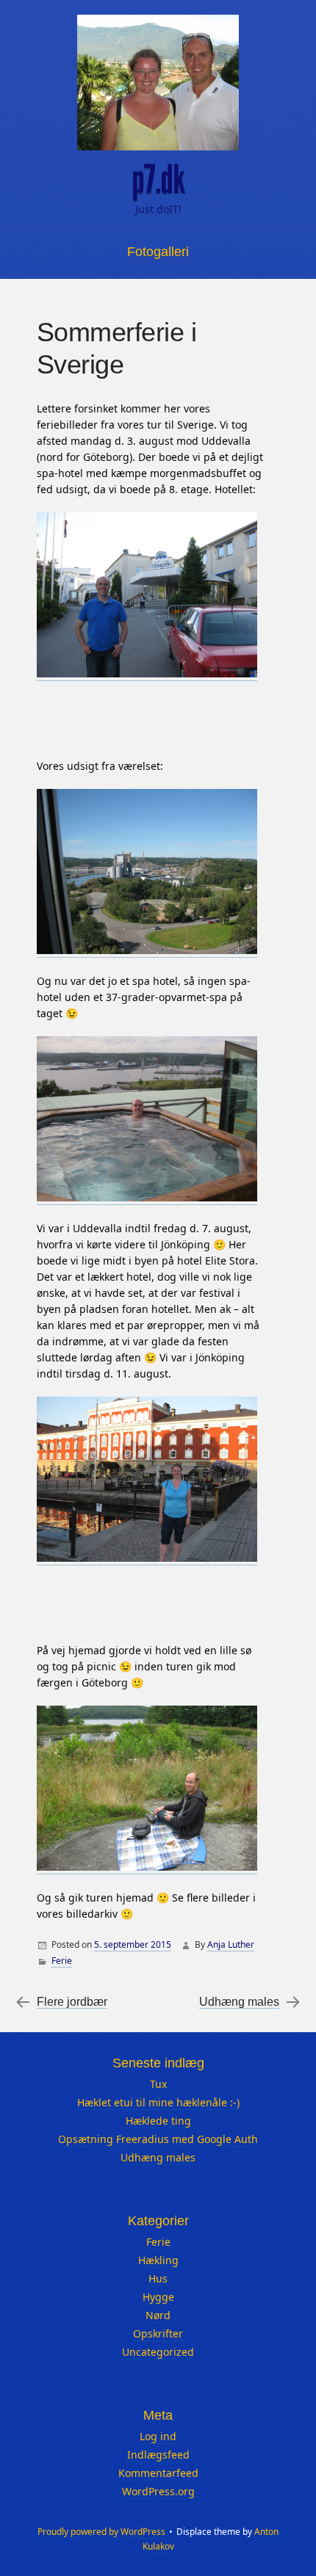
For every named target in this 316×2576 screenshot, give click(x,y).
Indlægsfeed (158, 2455)
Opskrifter (158, 2333)
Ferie (62, 1961)
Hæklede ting (158, 2121)
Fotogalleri (158, 252)
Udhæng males (239, 2002)
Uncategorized (158, 2352)
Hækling (158, 2260)
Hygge (158, 2297)
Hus (158, 2278)
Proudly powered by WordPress (101, 2532)
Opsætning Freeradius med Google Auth (158, 2139)
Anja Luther (231, 1944)
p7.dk (158, 180)
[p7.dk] (158, 83)
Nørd (158, 2315)
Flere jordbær (72, 2002)
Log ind (158, 2436)
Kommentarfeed (158, 2473)
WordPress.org (158, 2491)
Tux (158, 2084)
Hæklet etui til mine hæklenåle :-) (158, 2102)
